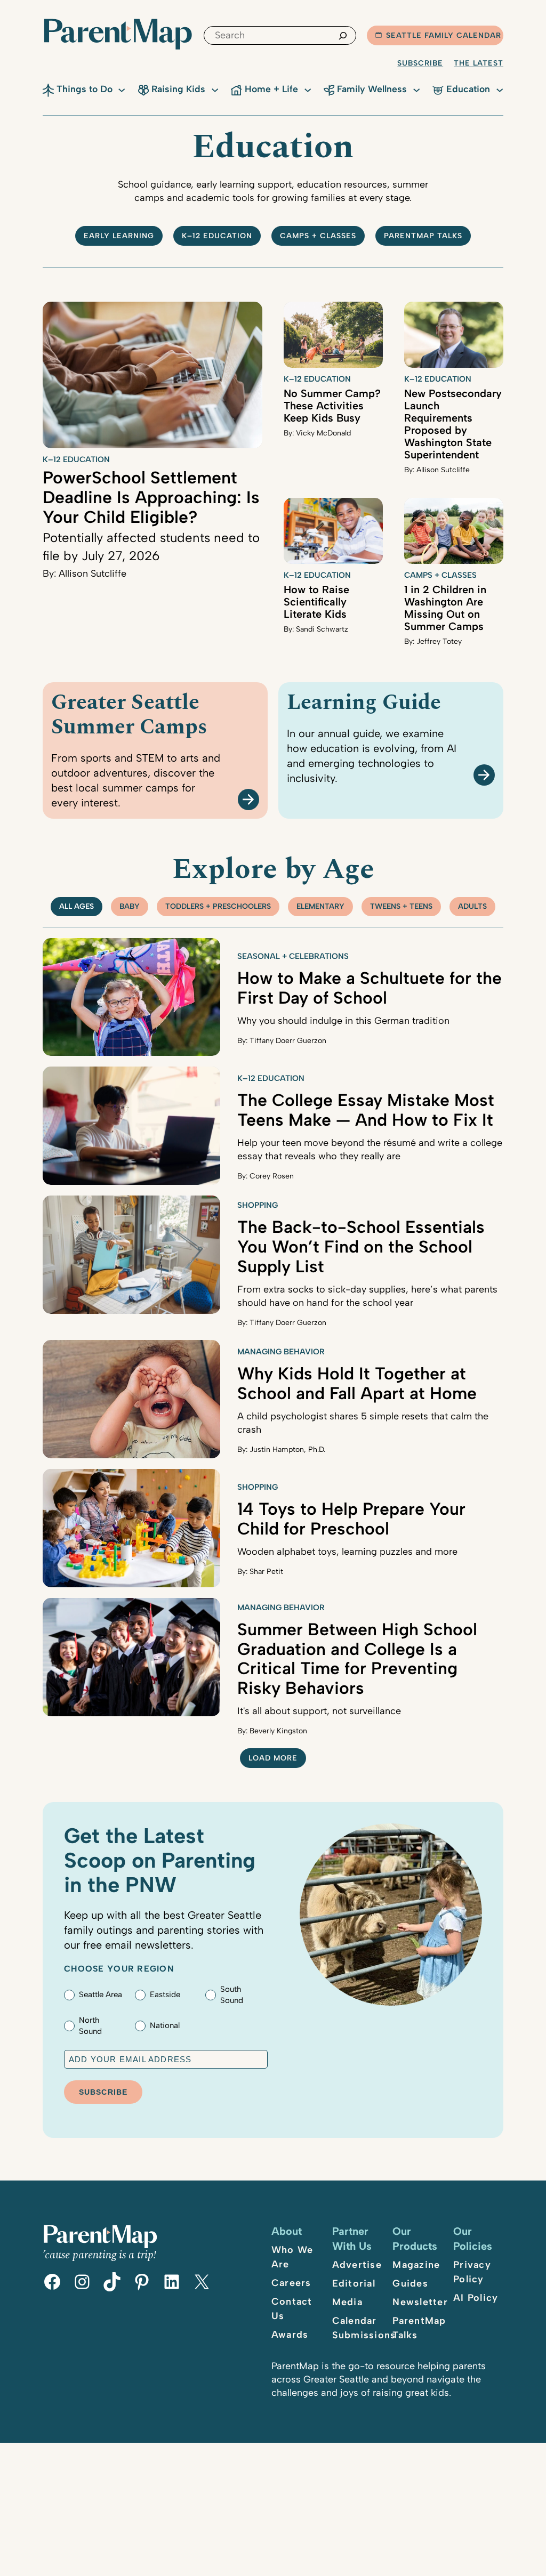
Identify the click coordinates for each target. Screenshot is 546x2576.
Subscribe (420, 63)
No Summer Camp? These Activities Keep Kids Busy (332, 406)
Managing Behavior (281, 1352)
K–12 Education (217, 236)
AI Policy (476, 2298)
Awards (290, 2335)
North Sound (90, 2026)
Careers (291, 2283)
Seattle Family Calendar (444, 35)
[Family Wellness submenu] (416, 89)
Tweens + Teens (401, 906)
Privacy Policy (472, 2272)
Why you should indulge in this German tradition (343, 1021)
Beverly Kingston (278, 1731)
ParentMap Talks (419, 2328)
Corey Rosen (272, 1176)
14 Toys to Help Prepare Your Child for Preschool (351, 1519)
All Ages (77, 906)
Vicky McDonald (323, 433)
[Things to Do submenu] (122, 89)
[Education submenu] (500, 89)
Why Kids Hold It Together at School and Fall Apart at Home (357, 1383)
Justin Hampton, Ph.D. (287, 1449)
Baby (130, 906)
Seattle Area (101, 1994)
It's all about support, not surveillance (319, 1711)
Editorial (354, 2283)
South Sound (232, 1995)
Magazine (416, 2265)
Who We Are (292, 2257)
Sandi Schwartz (322, 629)
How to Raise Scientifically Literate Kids (316, 602)
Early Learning (119, 236)
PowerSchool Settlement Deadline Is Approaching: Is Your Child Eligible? (151, 497)
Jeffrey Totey (439, 641)
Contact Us (292, 2309)
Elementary (320, 906)
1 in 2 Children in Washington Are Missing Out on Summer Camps (445, 608)
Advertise (357, 2265)
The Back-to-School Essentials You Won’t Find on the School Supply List (361, 1247)
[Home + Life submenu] (308, 89)
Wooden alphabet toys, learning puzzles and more (347, 1552)
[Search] (343, 35)
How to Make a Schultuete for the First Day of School (370, 988)
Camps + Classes (318, 236)
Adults (472, 906)
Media (347, 2302)
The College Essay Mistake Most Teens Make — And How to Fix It (366, 1110)
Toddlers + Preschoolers (218, 906)
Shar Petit (266, 1572)
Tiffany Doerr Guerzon (288, 1041)
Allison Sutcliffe (93, 574)
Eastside (165, 1994)
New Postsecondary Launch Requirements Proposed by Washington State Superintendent (453, 424)
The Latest (479, 63)
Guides (410, 2283)
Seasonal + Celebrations (293, 956)
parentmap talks (423, 236)
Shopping (258, 1205)
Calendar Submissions (364, 2328)
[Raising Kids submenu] (215, 89)
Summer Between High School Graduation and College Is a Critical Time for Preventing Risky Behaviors (357, 1659)
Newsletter (420, 2302)
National (165, 2025)
